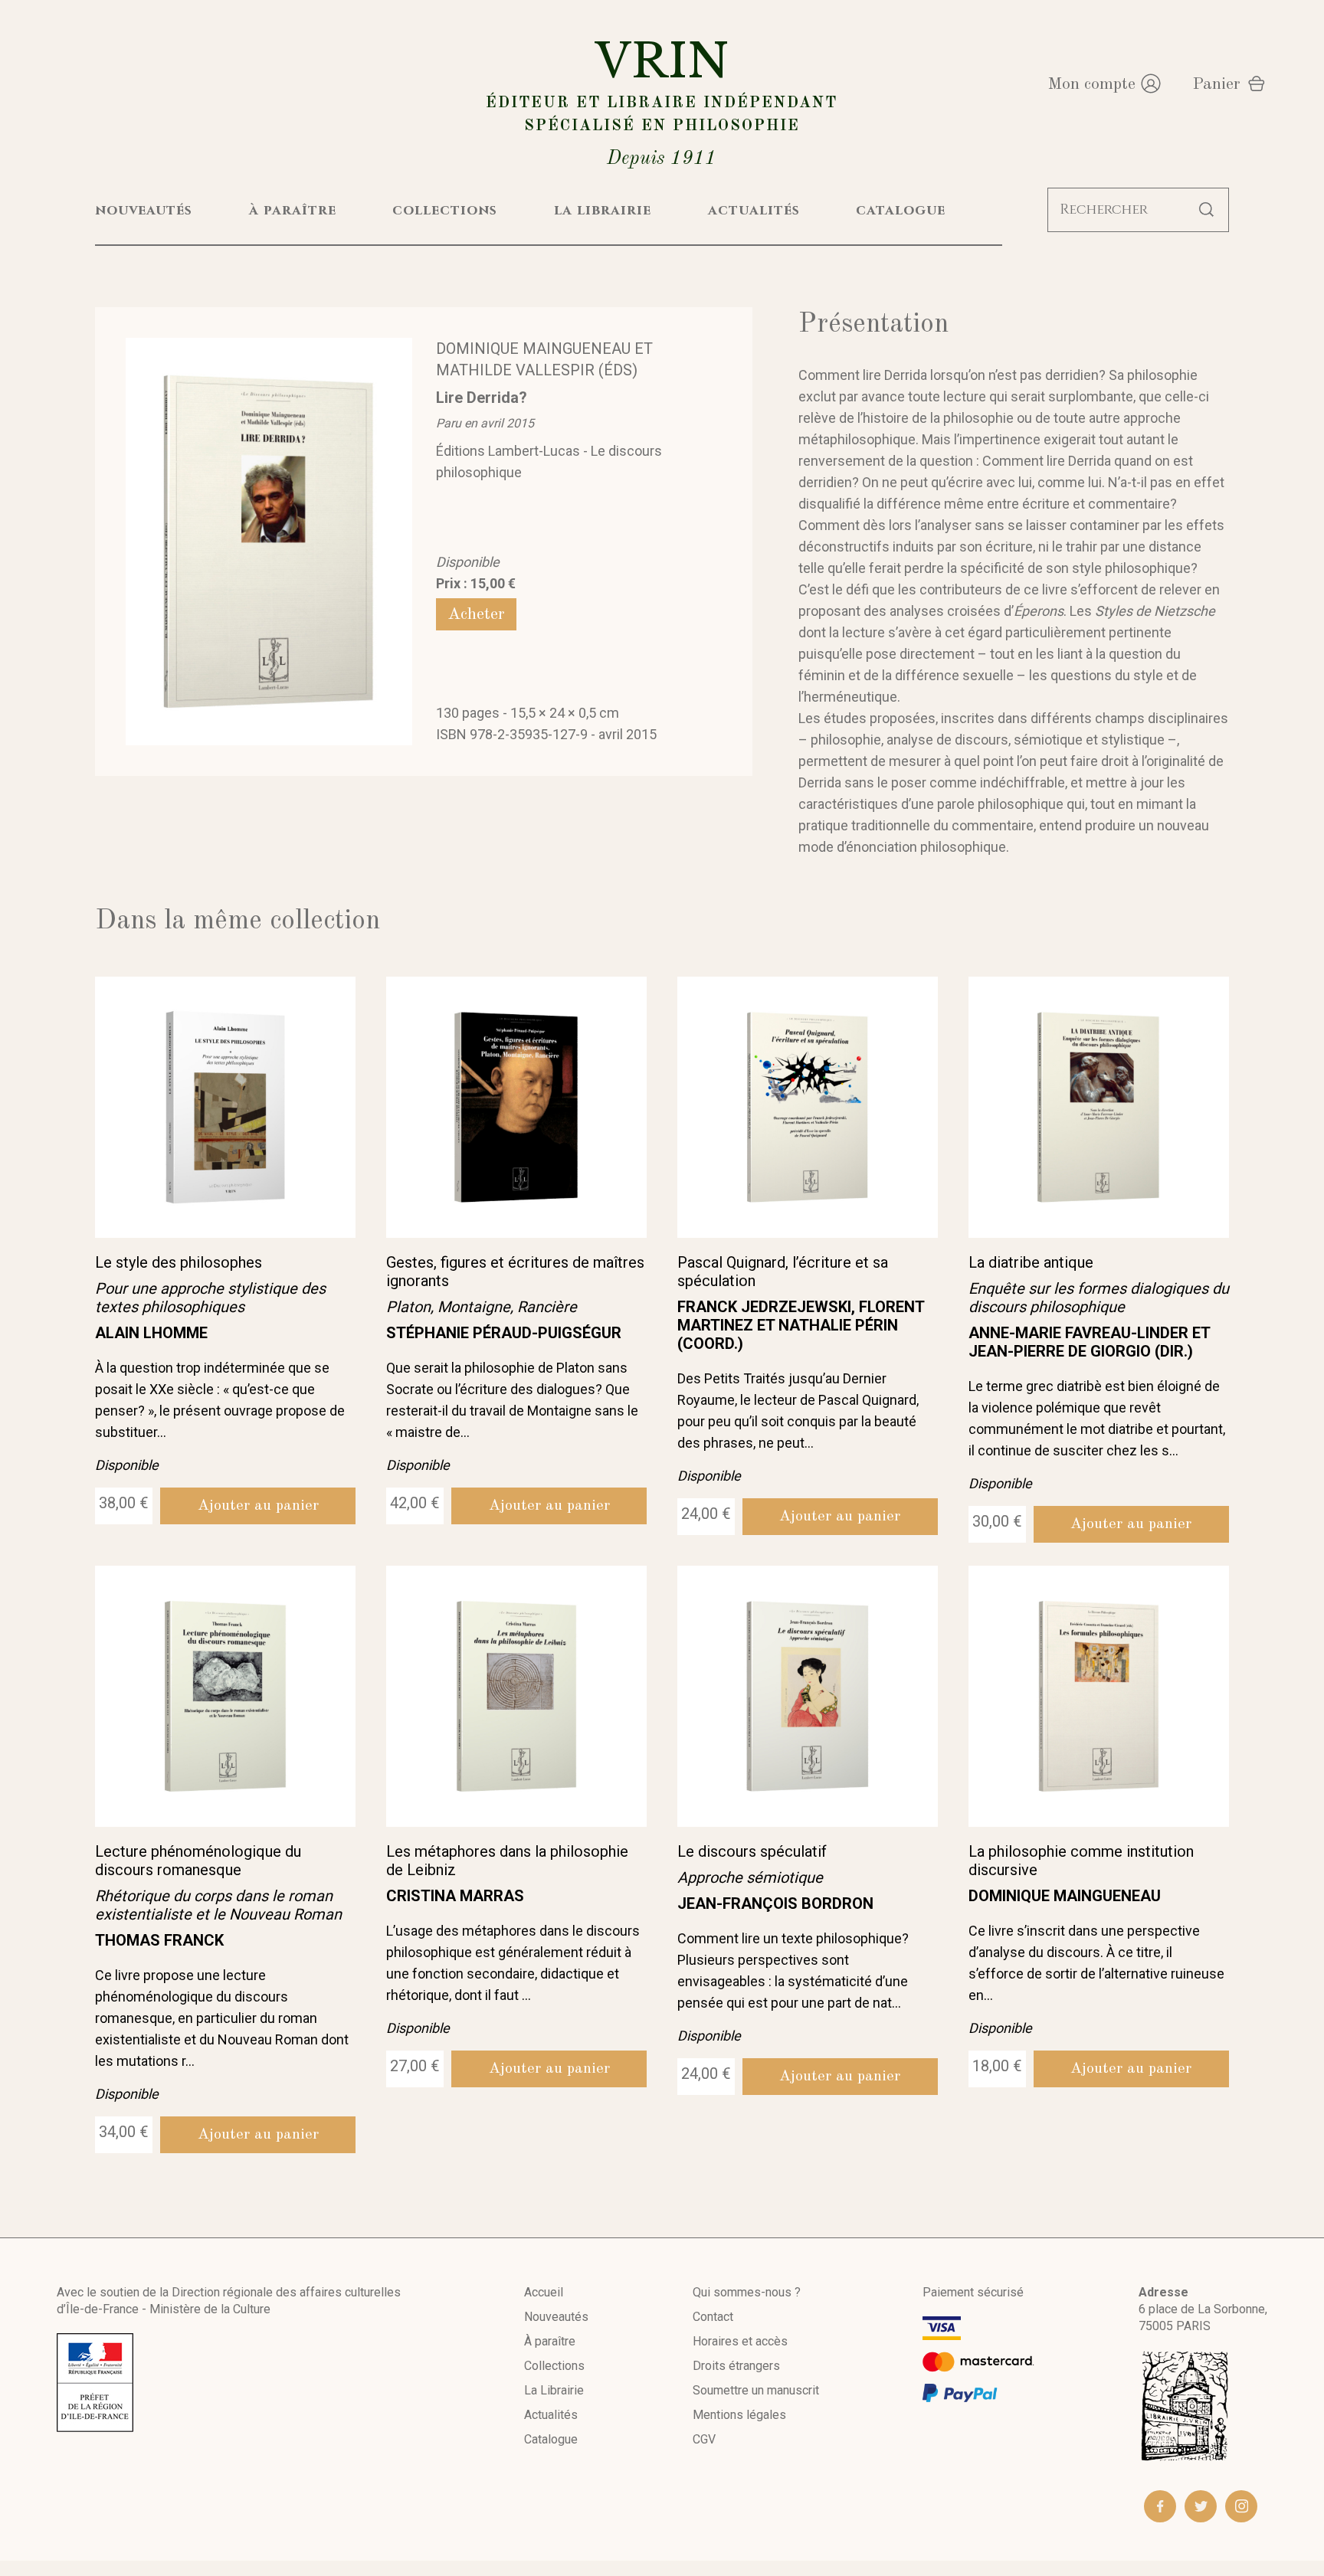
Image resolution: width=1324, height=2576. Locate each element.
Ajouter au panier (258, 1506)
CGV (704, 2439)
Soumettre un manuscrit (756, 2390)
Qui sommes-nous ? (747, 2292)
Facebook (1160, 2506)
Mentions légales (739, 2415)
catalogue (901, 210)
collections (445, 210)
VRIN (662, 101)
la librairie (603, 210)
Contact (713, 2317)
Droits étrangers (736, 2366)
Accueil (544, 2292)
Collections (554, 2366)
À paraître (550, 2341)
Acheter (476, 614)
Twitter (1201, 2506)
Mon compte (1091, 84)
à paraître (293, 210)
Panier (1216, 84)
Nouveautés (556, 2317)
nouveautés (144, 210)
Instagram (1241, 2506)
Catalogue (551, 2439)
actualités (754, 210)
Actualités (551, 2415)
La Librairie (554, 2390)
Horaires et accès (740, 2341)
